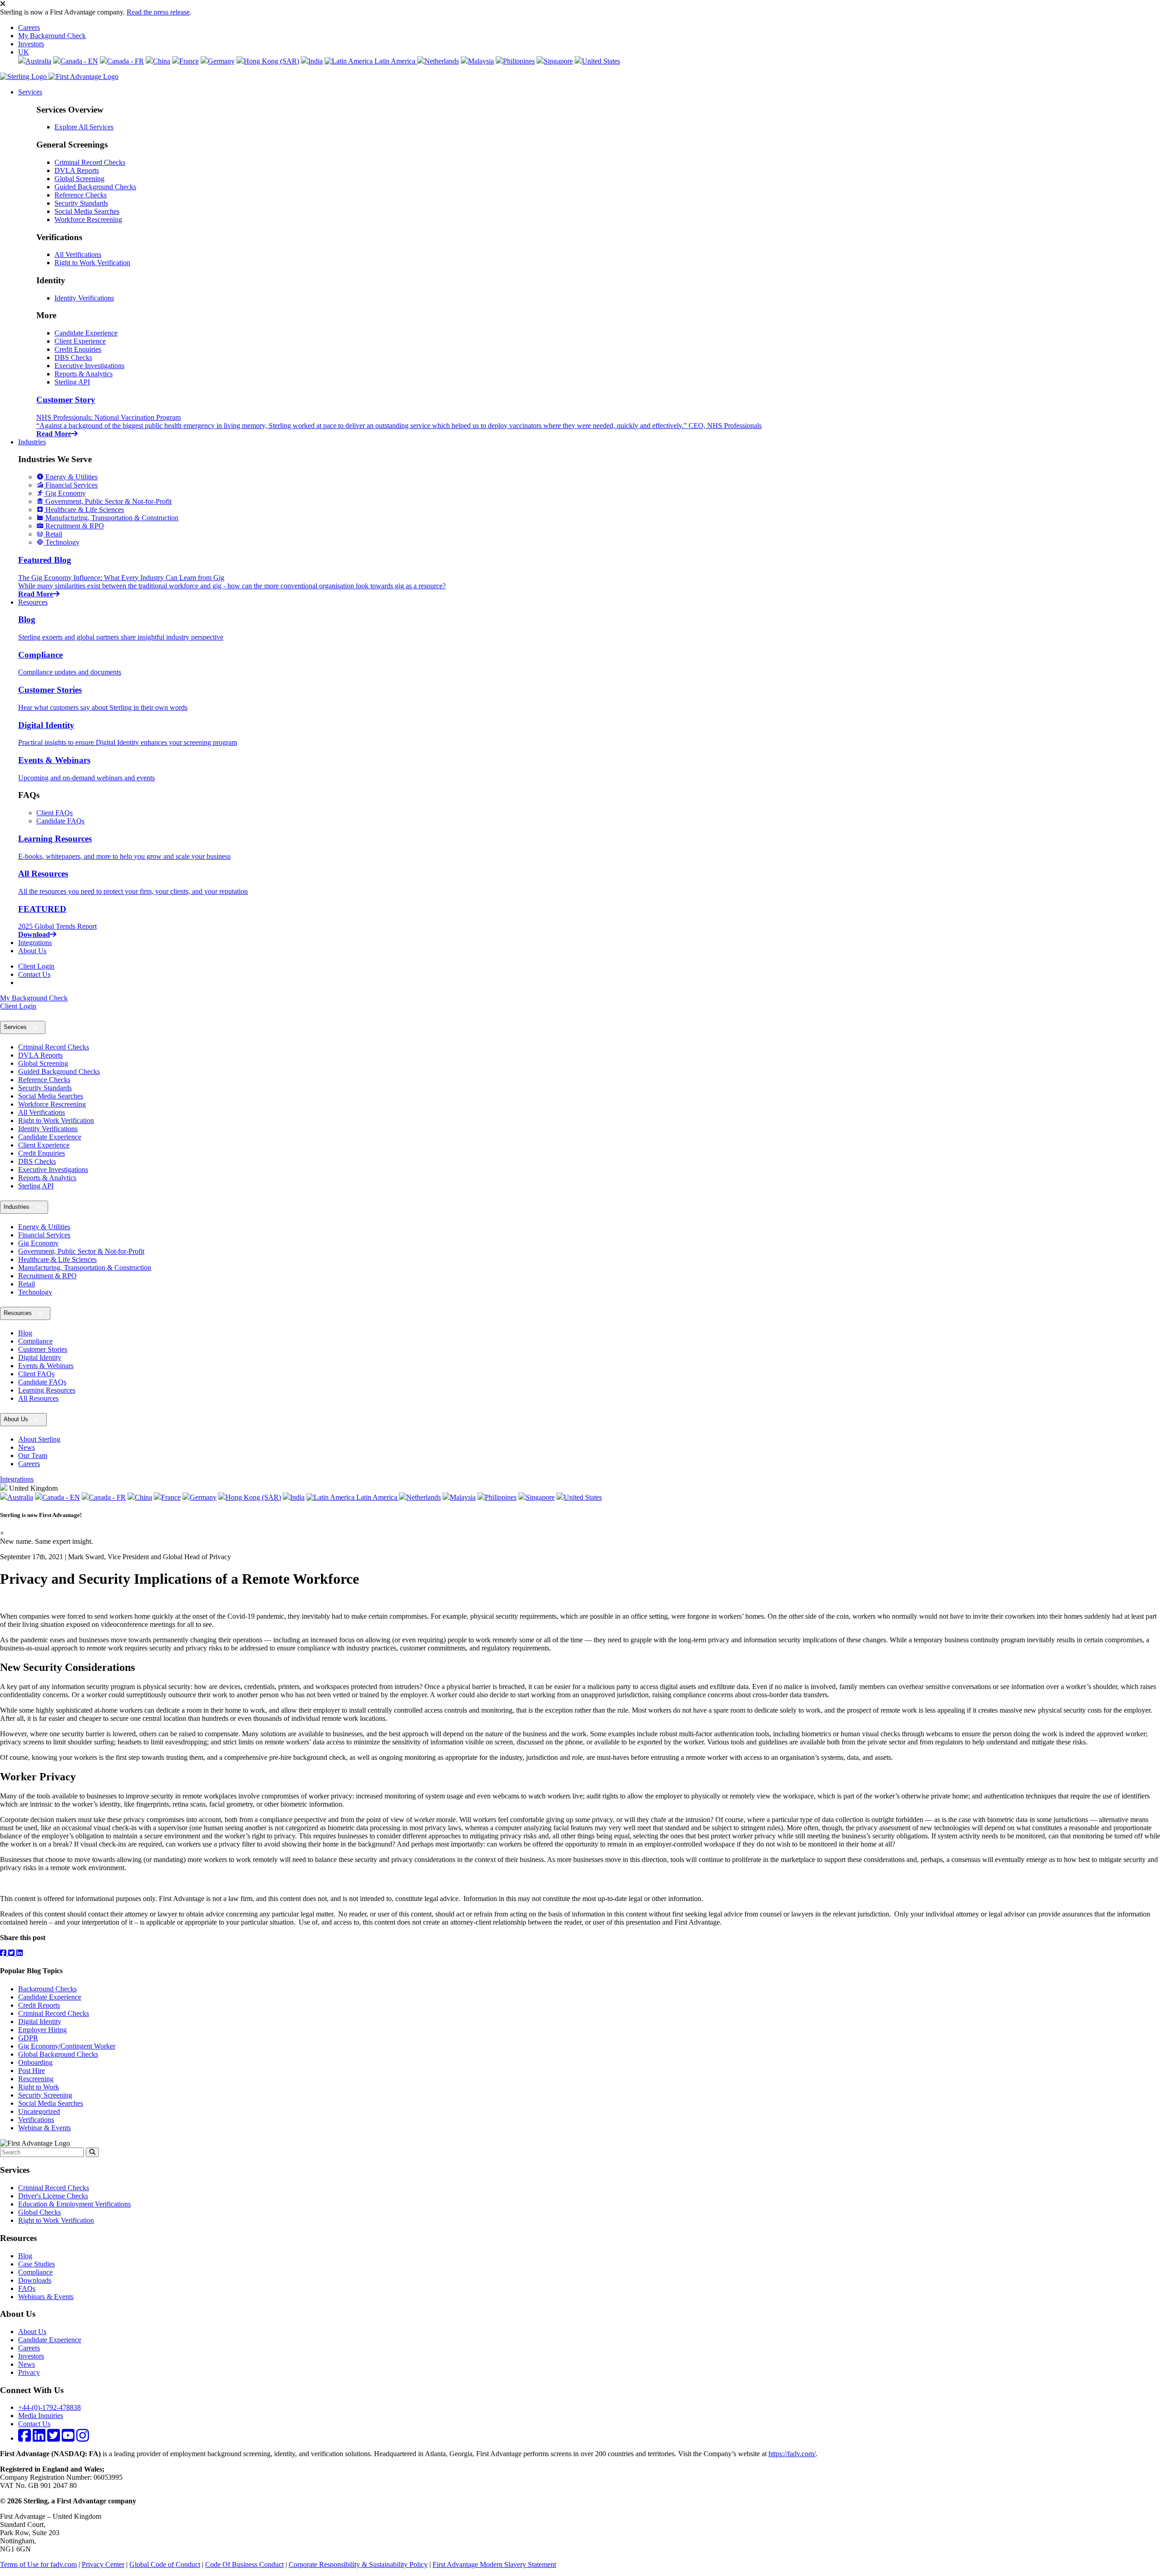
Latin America (395, 61)
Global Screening (79, 179)
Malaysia (481, 61)
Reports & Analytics (84, 374)
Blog (25, 1333)
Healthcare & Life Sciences (57, 1259)
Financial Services (44, 1235)
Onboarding (35, 2062)
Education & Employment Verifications (74, 2204)
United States (601, 61)
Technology (35, 1292)
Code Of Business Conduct (244, 2564)
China (162, 61)
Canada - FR (126, 61)
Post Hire (32, 2071)
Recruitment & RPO (47, 1276)
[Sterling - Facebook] (25, 2438)
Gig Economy (38, 1243)
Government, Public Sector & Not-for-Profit (81, 1251)
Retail (27, 1284)
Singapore (558, 61)
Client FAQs (54, 813)
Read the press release (158, 12)
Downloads (35, 2280)
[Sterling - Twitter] (54, 2438)
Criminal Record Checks (90, 162)
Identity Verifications (84, 298)
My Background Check (52, 36)
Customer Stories (43, 1349)
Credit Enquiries (78, 349)
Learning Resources (47, 1390)
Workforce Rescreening (88, 219)
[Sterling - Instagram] (83, 2438)
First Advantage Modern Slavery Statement (494, 2564)
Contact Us (34, 974)
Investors (31, 44)
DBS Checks (73, 357)
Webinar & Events (44, 2128)
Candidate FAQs (60, 821)
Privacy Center (103, 2564)
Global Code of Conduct (165, 2564)
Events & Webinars (46, 1366)
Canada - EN (79, 61)
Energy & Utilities (44, 1227)
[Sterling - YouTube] (68, 2438)
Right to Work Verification (92, 263)
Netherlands (442, 61)
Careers (29, 27)
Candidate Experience (86, 333)
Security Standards (81, 203)
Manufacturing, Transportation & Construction (85, 1268)
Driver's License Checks (53, 2196)
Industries (32, 442)
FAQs (27, 2288)
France (189, 61)
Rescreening (36, 2079)
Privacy (29, 2372)
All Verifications (78, 254)
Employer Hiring (42, 2030)
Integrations (35, 943)
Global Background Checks (58, 2054)
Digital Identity (40, 1357)
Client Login (36, 966)
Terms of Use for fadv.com (38, 2564)
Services (30, 92)
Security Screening (45, 2095)
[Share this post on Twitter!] (12, 1953)
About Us (32, 951)
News (27, 1447)
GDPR (28, 2038)
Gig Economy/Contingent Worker (67, 2046)
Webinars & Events (46, 2297)
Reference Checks (81, 195)
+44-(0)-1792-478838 (49, 2407)
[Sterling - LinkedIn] (39, 2438)
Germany (221, 61)
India (315, 61)
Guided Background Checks (95, 187)
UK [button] (24, 52)
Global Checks (39, 2212)
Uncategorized (39, 2111)
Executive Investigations (89, 366)
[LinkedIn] (20, 1953)
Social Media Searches (87, 211)
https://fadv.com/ (792, 2454)
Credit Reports (39, 2005)
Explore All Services (84, 127)
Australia (38, 61)
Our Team (33, 1455)
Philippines (519, 61)
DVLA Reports (77, 170)
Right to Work (39, 2087)
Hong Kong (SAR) (271, 61)
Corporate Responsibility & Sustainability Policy (358, 2564)
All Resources (38, 1398)
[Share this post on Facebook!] (4, 1953)
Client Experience (80, 341)
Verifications (36, 2120)
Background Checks (47, 1989)
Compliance (35, 1341)
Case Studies (37, 2264)
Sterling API (72, 382)
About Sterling (39, 1439)
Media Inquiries (41, 2416)
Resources (33, 602)
